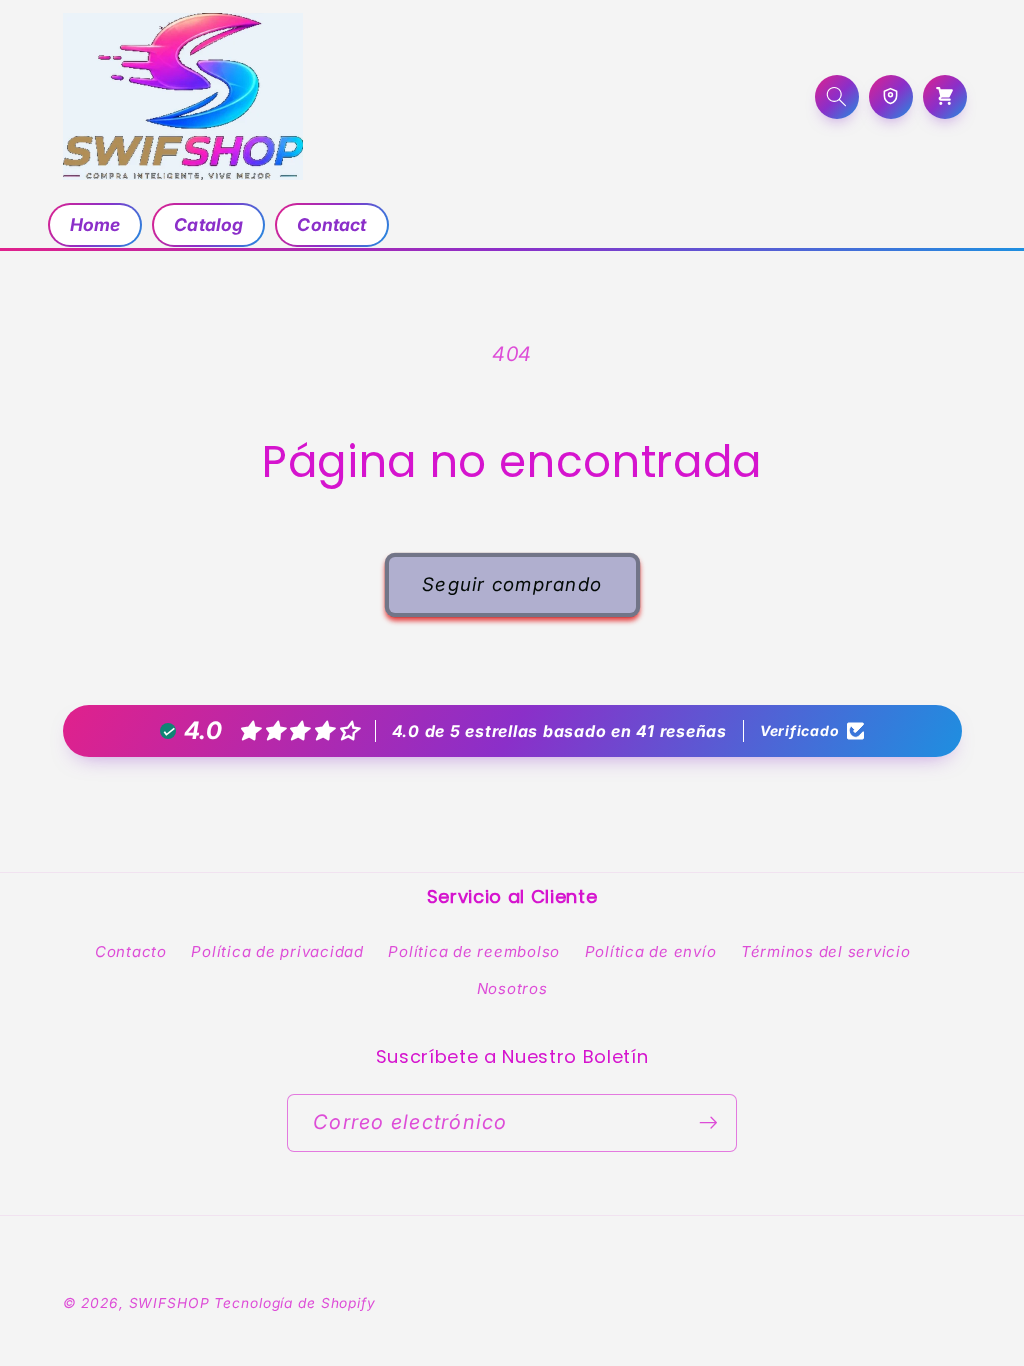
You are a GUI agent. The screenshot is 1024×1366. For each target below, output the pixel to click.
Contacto (131, 951)
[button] (837, 97)
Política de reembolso (474, 951)
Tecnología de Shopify (294, 1303)
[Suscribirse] (708, 1123)
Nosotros (512, 988)
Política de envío (651, 951)
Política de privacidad (277, 951)
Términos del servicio (826, 951)
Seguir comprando (512, 584)
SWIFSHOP (169, 1303)
